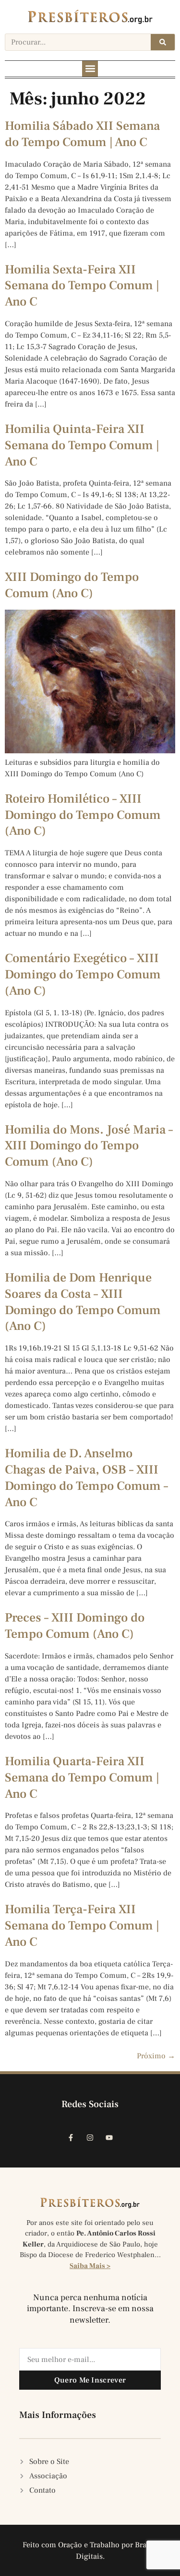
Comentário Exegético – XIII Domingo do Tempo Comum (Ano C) (83, 975)
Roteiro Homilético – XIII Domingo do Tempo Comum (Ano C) (83, 815)
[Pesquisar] (163, 42)
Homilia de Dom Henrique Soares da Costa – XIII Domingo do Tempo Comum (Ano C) (83, 1302)
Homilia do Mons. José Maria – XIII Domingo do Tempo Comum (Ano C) (89, 1146)
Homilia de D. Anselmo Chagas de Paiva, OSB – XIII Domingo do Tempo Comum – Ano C (86, 1478)
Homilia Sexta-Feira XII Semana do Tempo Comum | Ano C (82, 286)
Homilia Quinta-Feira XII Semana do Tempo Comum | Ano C (82, 445)
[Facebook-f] (71, 2138)
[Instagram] (90, 2138)
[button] (90, 69)
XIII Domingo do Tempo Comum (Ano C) (72, 585)
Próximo (156, 2056)
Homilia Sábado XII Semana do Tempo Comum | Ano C (82, 134)
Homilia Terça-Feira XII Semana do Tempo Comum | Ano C (82, 1926)
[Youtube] (109, 2138)
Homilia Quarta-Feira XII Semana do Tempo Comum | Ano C (82, 1778)
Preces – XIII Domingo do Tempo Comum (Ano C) (75, 1626)
